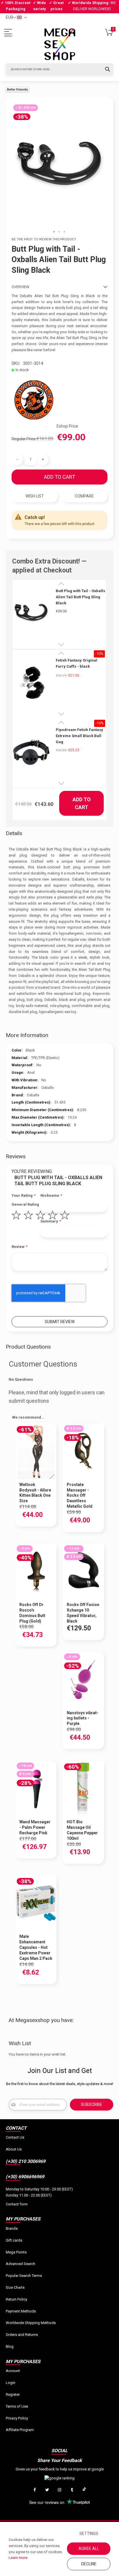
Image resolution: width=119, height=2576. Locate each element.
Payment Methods (21, 2311)
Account (13, 2371)
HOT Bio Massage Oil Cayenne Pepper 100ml (82, 1830)
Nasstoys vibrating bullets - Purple (83, 1718)
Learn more (18, 2558)
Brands (12, 2228)
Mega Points (16, 2252)
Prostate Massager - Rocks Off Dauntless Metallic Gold (80, 1496)
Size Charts (15, 2287)
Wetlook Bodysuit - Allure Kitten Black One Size (35, 1493)
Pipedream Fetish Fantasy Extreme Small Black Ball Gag (79, 736)
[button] (54, 232)
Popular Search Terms (24, 2276)
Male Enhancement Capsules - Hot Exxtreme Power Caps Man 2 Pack (36, 1947)
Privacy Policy (17, 2418)
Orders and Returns (22, 2335)
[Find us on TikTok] (84, 2490)
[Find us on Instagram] (59, 2490)
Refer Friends (17, 90)
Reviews (16, 1156)
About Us (14, 2149)
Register (13, 2394)
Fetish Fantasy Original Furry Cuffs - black (77, 663)
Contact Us (15, 2137)
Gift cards (14, 2240)
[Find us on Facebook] (35, 2490)
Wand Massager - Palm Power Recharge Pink (35, 1827)
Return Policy (16, 2299)
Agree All (89, 2549)
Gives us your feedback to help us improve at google (60, 2469)
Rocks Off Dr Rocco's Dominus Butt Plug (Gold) (32, 1613)
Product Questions (28, 1347)
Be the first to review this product (44, 239)
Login (11, 2383)
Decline (89, 2564)
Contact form (17, 2204)
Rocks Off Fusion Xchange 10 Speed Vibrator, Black (83, 1613)
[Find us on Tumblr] (72, 2490)
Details (14, 833)
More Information (27, 1035)
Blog (10, 2346)
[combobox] (59, 69)
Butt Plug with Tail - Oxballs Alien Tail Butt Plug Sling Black (80, 597)
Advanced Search (21, 2264)
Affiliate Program (20, 2430)
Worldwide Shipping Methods (31, 2323)
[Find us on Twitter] (47, 2490)
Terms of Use (17, 2406)
